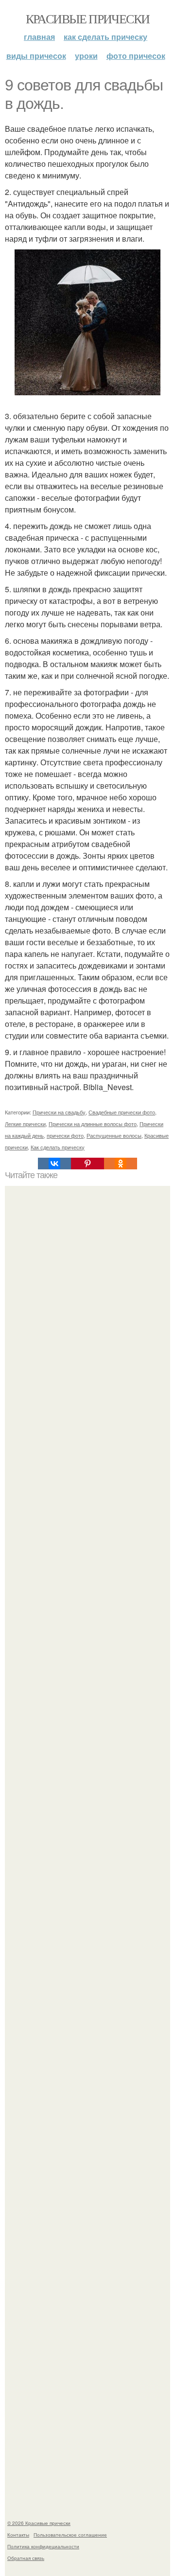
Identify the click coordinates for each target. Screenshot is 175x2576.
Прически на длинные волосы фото (93, 1124)
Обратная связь (26, 2558)
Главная (39, 37)
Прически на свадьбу (59, 1112)
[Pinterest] (87, 1164)
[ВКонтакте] (54, 1164)
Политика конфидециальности (43, 2546)
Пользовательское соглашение (70, 2535)
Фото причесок (136, 56)
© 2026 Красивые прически (39, 2523)
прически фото (65, 1135)
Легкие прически (25, 1124)
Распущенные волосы (114, 1135)
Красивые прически (88, 18)
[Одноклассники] (121, 1164)
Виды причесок (36, 56)
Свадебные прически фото (122, 1112)
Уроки (86, 56)
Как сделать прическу (105, 37)
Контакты (18, 2535)
